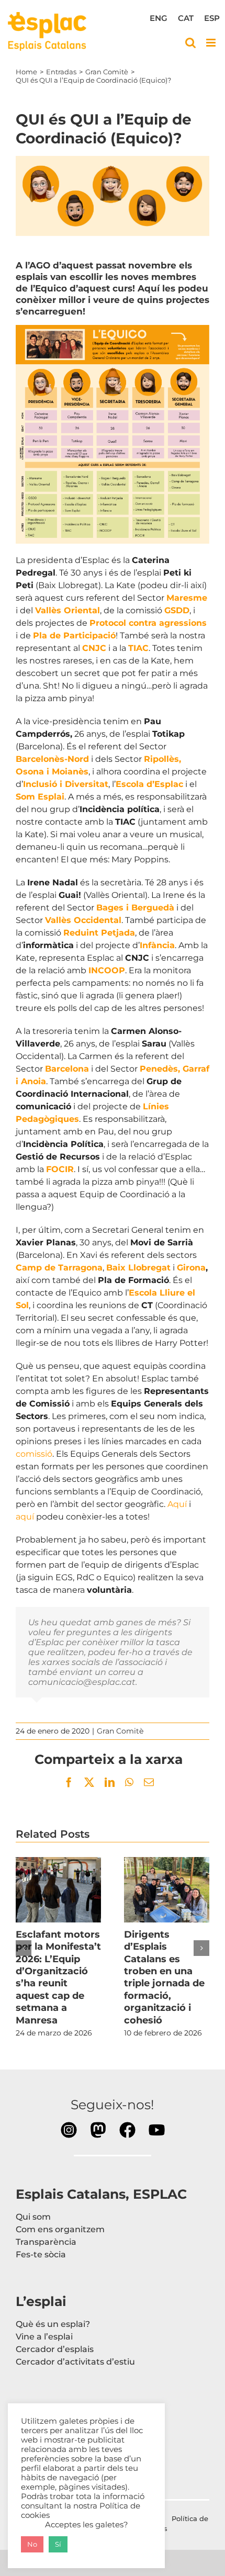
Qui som (33, 2217)
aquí (25, 1517)
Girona (191, 1268)
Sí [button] (58, 2544)
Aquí (177, 1504)
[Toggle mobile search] (190, 43)
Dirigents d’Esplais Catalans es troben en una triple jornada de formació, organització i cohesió (167, 1889)
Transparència (46, 2242)
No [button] (32, 2544)
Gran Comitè (120, 1731)
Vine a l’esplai (44, 2337)
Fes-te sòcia (41, 2254)
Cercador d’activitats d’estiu (75, 2362)
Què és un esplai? (53, 2324)
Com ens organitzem (60, 2229)
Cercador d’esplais (55, 2349)
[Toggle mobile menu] (212, 43)
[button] (24, 1948)
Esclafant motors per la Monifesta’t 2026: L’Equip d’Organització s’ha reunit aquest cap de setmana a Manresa (59, 1889)
